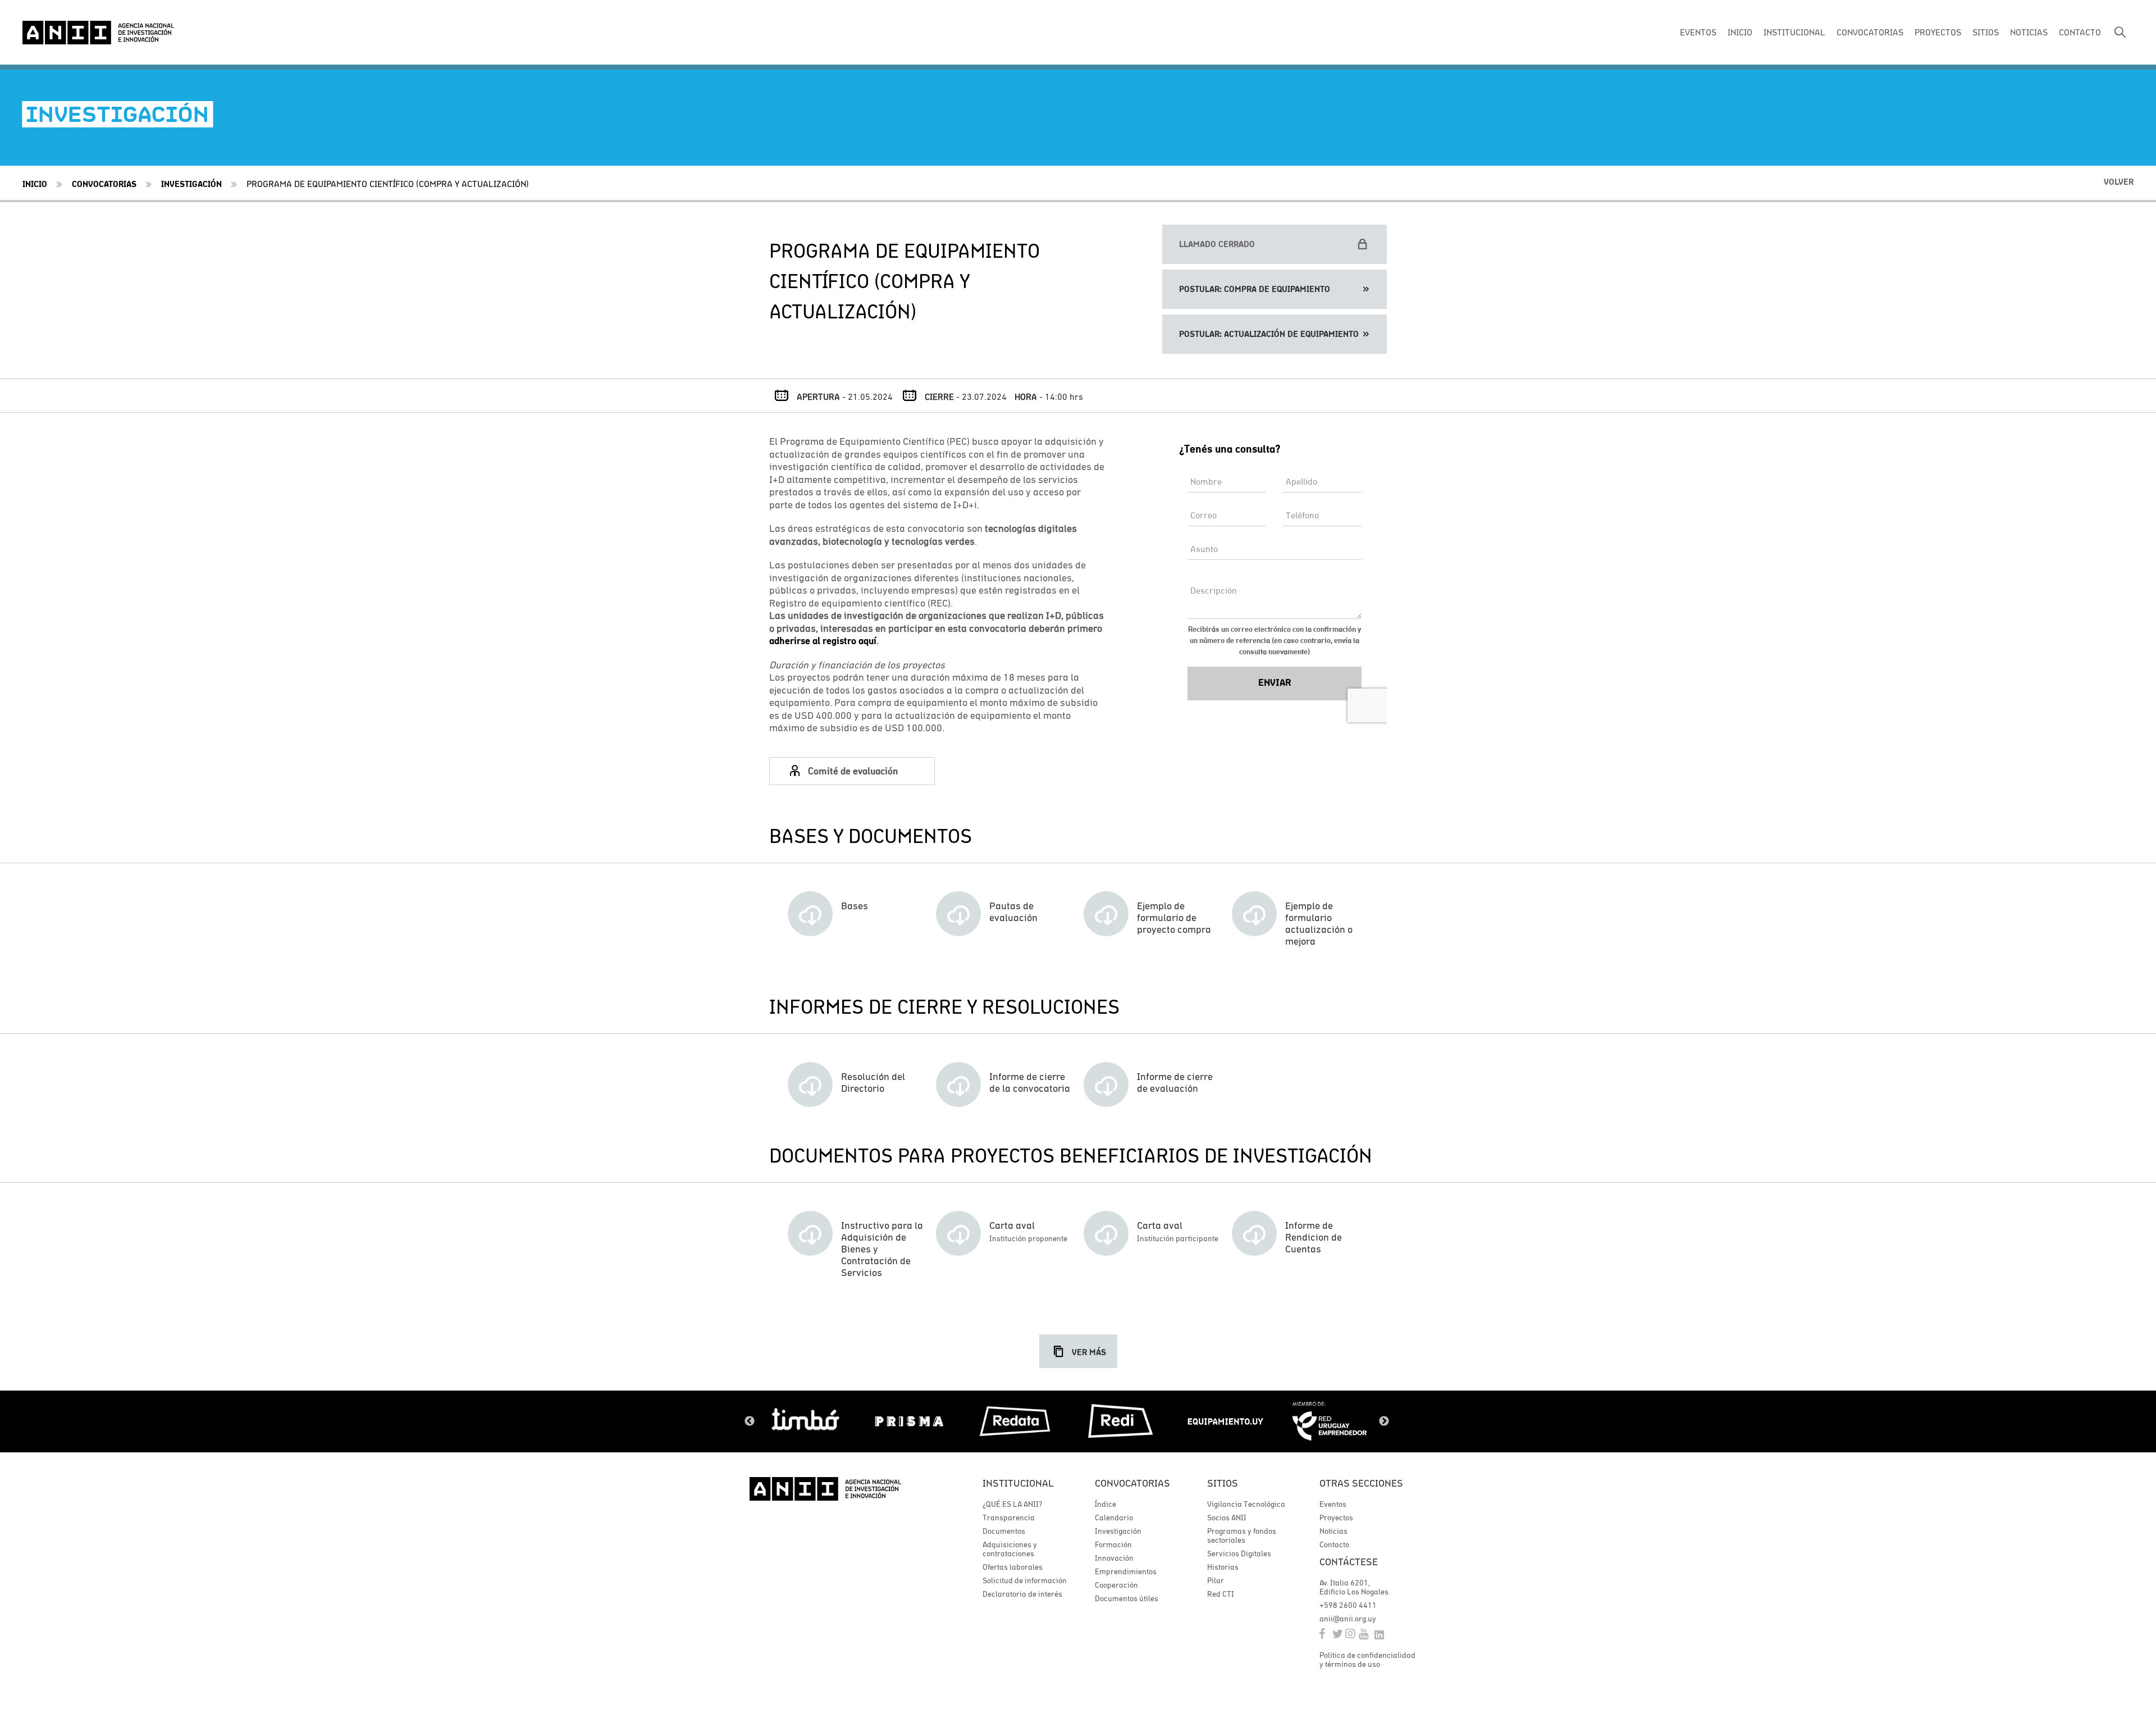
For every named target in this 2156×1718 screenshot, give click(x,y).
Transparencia (1009, 1518)
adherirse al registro (813, 641)
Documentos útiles (1127, 1598)
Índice (1106, 1504)
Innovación (1114, 1558)
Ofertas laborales (1013, 1567)
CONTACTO (2080, 32)
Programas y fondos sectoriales (1242, 1535)
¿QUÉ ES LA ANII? (1012, 1504)
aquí (866, 641)
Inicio (35, 184)
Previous (750, 1421)
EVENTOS (1698, 32)
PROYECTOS (1938, 32)
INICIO (1740, 32)
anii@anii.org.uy (1348, 1619)
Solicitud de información (1025, 1580)
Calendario (1114, 1518)
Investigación (191, 184)
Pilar (1216, 1580)
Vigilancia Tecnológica (1246, 1504)
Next (1384, 1421)
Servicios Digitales (1239, 1553)
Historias (1223, 1567)
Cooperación (1116, 1585)
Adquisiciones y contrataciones (1010, 1549)
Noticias (1333, 1531)
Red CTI (1221, 1594)
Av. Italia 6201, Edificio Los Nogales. (1355, 1587)
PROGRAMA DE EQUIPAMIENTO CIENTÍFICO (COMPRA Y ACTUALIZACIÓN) (388, 184)
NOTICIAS (2029, 32)
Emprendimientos (1126, 1571)
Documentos (1004, 1531)
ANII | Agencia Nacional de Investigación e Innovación (98, 33)
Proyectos (1336, 1518)
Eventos (1333, 1504)
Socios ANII (1227, 1518)
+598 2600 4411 (1348, 1605)
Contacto (1334, 1544)
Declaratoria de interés (1022, 1594)
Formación (1113, 1544)
